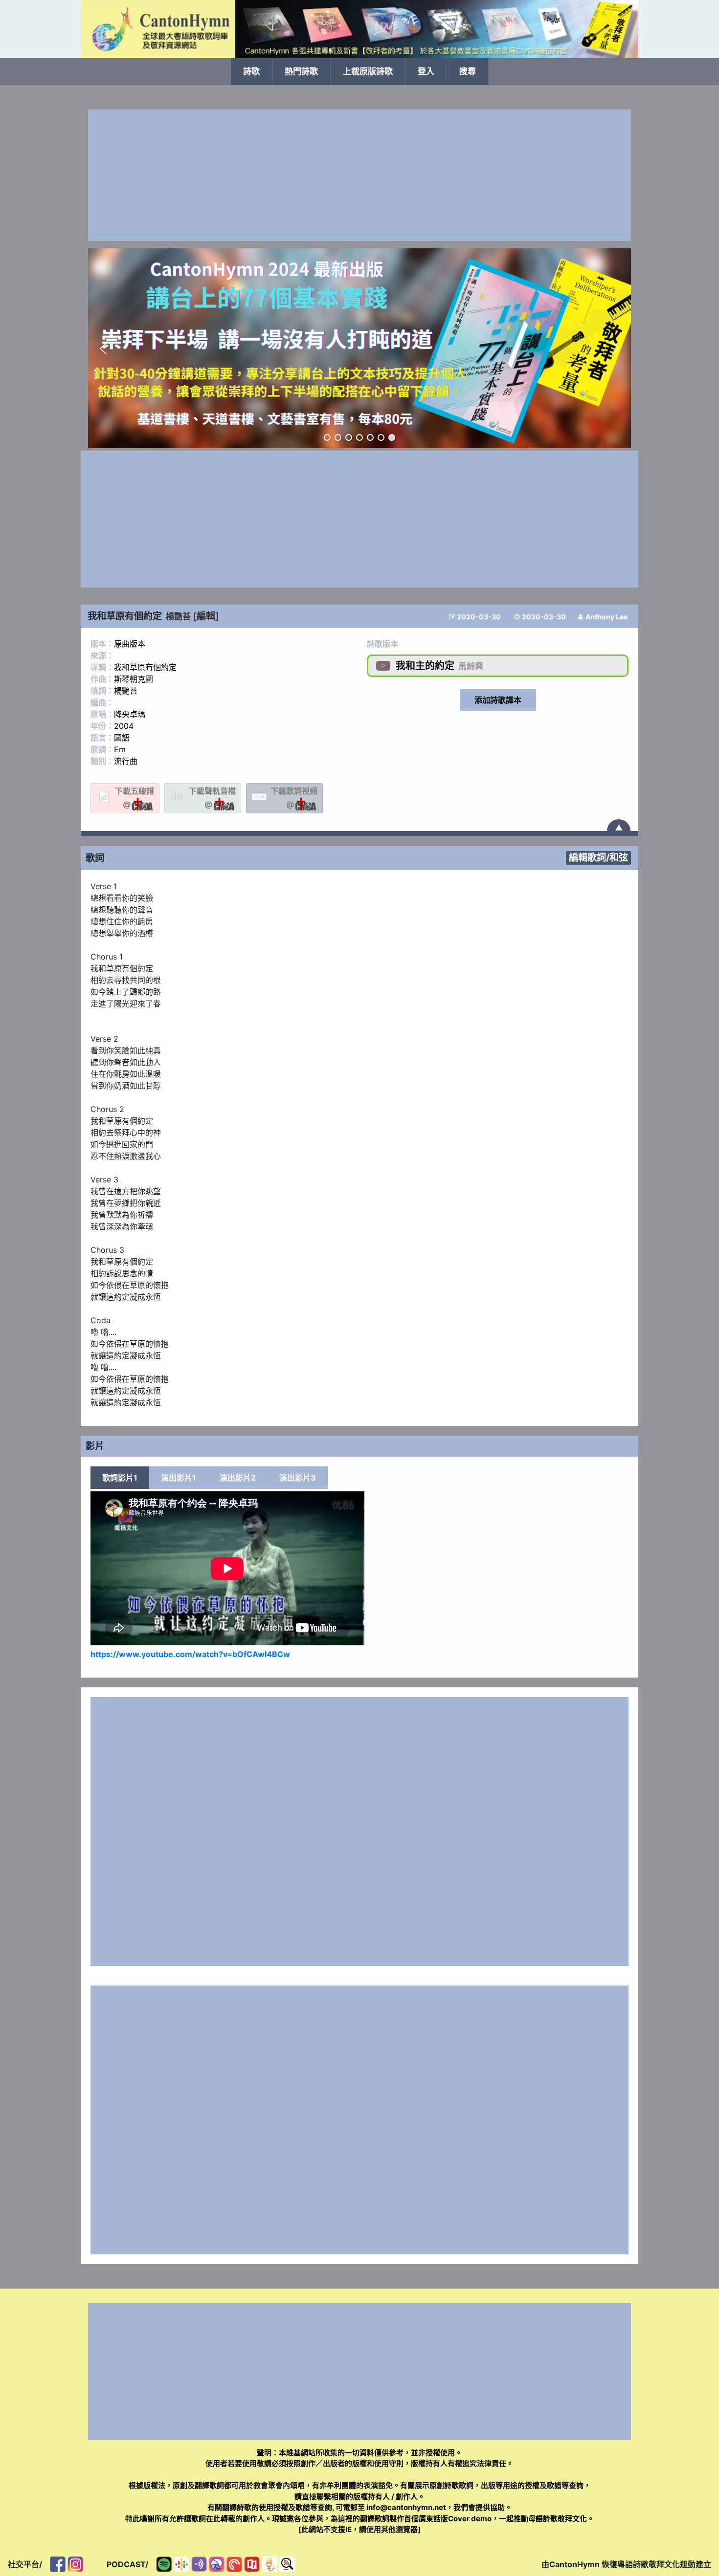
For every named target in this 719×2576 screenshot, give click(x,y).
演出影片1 (179, 1478)
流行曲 (126, 761)
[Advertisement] (359, 175)
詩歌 (251, 71)
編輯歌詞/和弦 (598, 857)
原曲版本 (130, 644)
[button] (103, 349)
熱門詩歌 (301, 71)
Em (120, 749)
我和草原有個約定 (145, 667)
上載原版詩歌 (368, 71)
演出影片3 (298, 1478)
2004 (124, 726)
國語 (122, 738)
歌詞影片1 (120, 1478)
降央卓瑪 (130, 714)
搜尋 (468, 71)
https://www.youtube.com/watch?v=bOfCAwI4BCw (190, 1654)
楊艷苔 (178, 616)
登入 (426, 71)
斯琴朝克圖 (134, 679)
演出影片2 (238, 1478)
